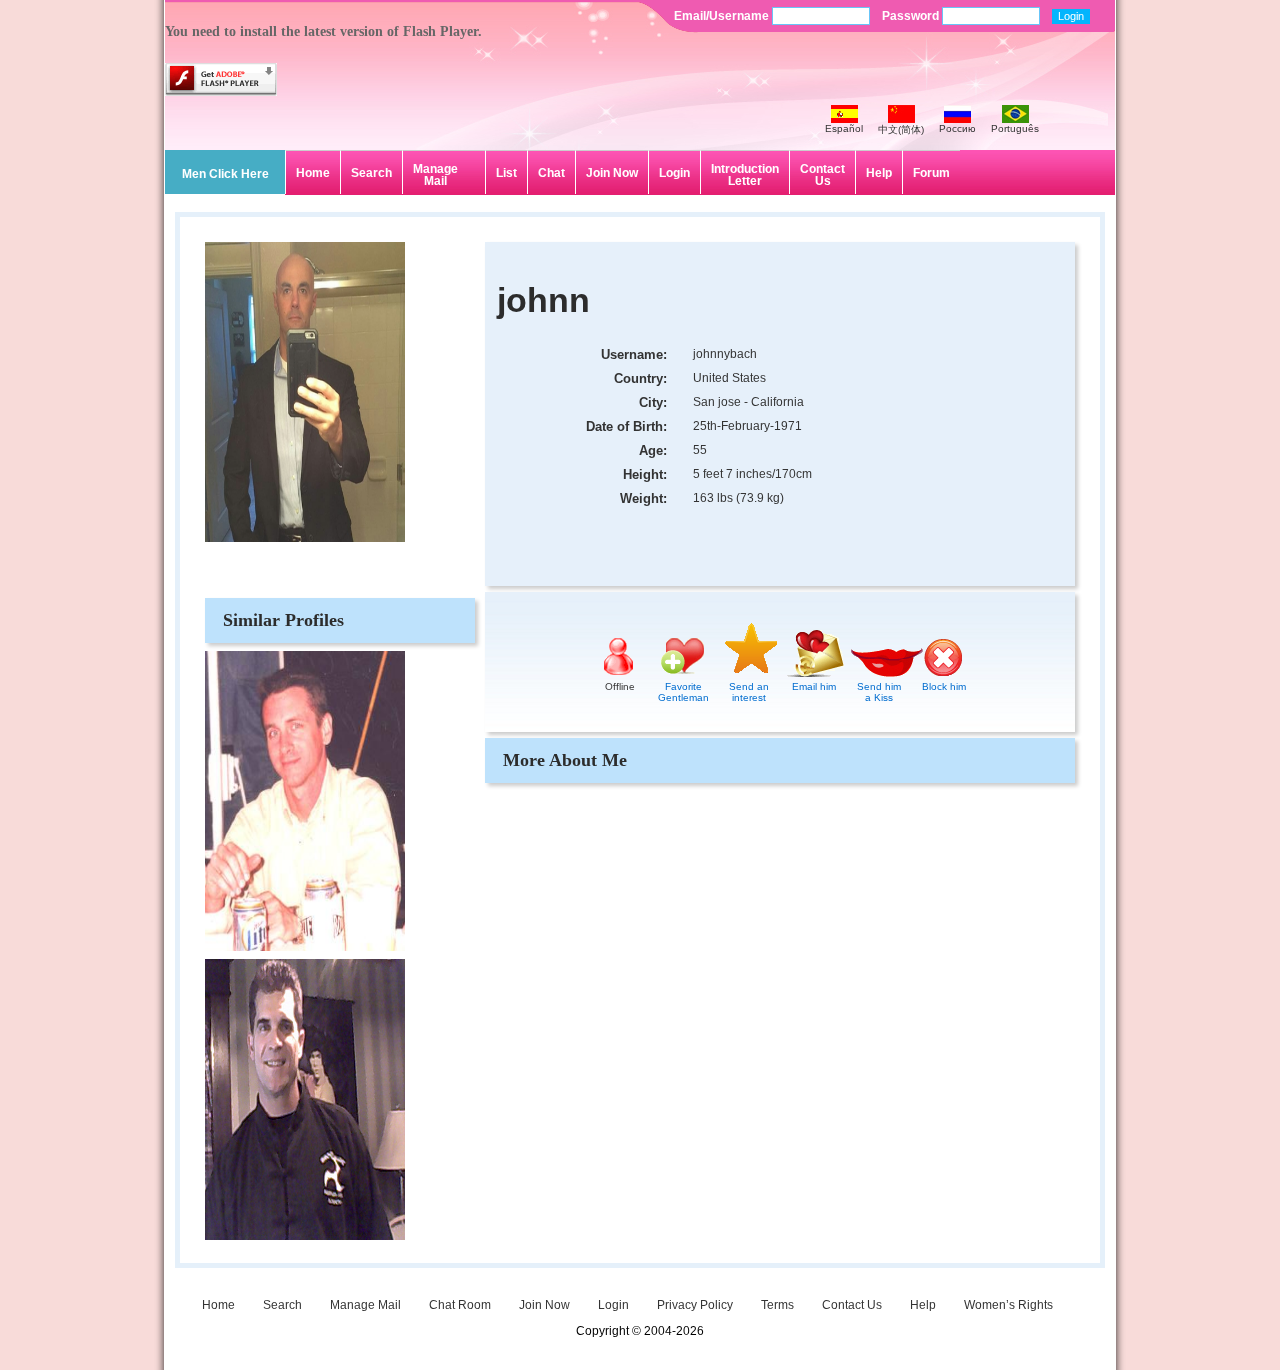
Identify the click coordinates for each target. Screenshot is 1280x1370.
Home (313, 173)
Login (674, 173)
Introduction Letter (745, 175)
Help (879, 173)
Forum (931, 173)
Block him (944, 686)
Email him (814, 686)
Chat (551, 173)
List (506, 173)
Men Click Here (225, 174)
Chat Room (460, 1305)
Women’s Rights (1008, 1305)
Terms (777, 1305)
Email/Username (723, 16)
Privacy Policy (695, 1305)
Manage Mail (435, 175)
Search (371, 173)
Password (912, 16)
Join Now (612, 173)
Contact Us (822, 175)
